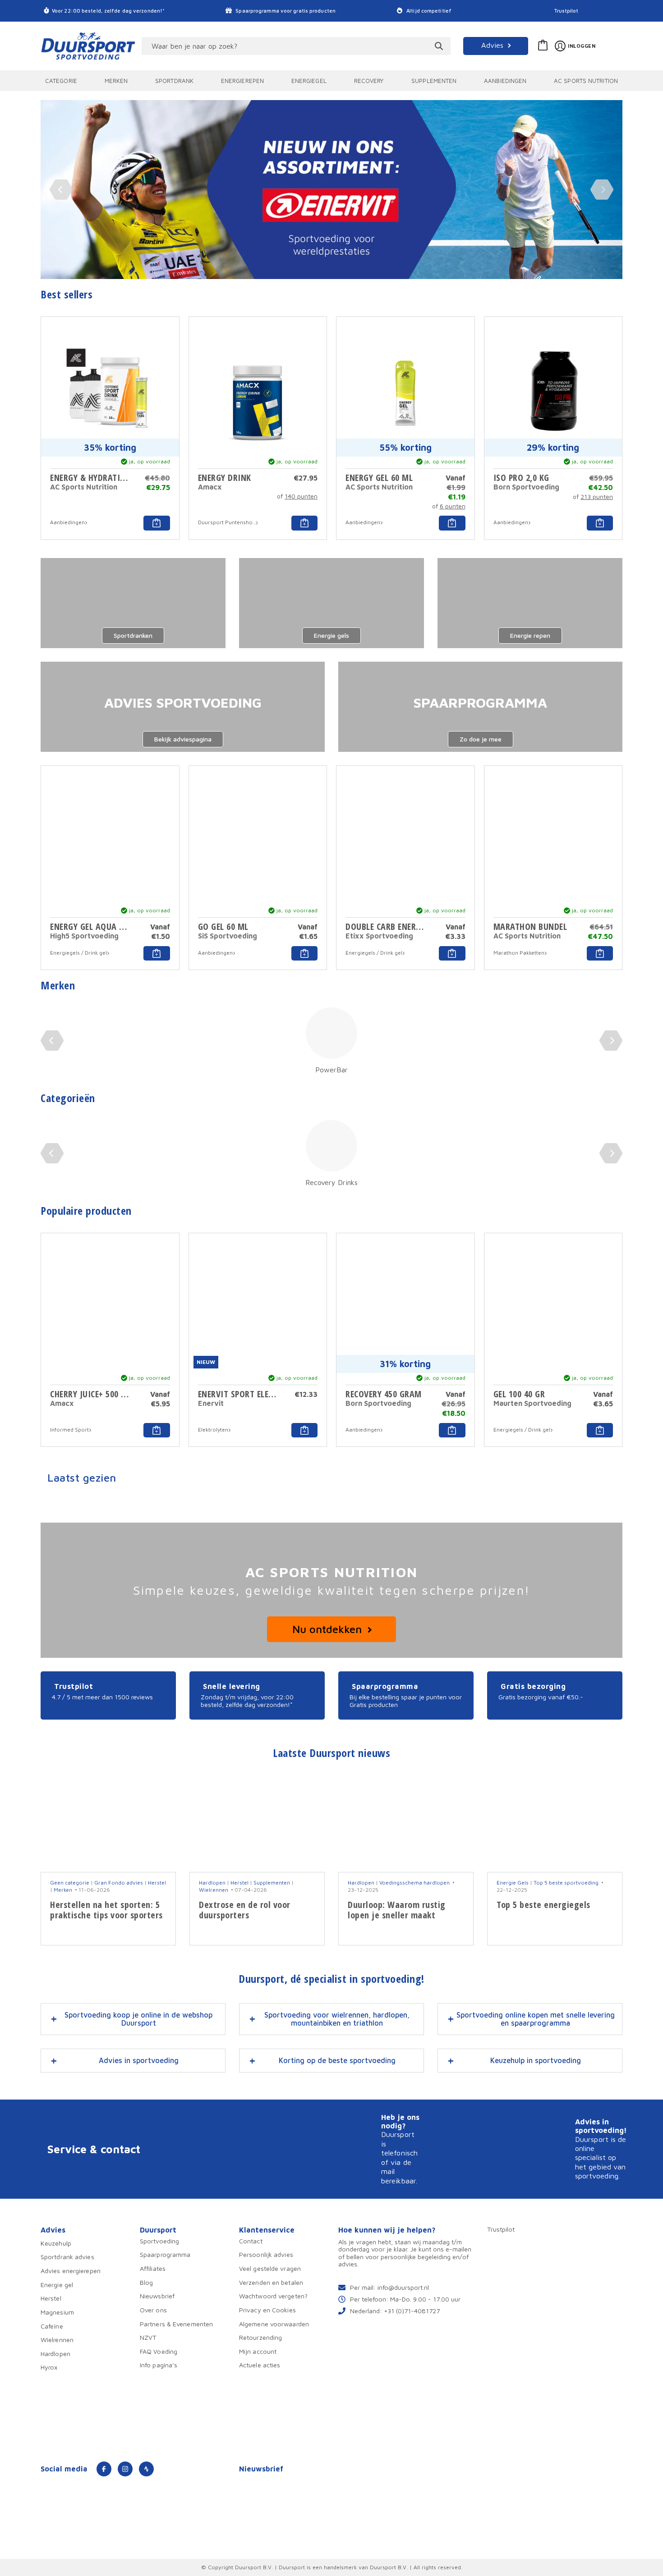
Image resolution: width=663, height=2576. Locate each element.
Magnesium (57, 2312)
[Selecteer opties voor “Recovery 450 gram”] (452, 1430)
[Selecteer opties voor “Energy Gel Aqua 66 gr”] (157, 953)
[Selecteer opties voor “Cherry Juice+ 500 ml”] (157, 1430)
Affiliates (153, 2268)
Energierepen (242, 81)
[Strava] (146, 2469)
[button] (304, 1430)
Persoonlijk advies (266, 2254)
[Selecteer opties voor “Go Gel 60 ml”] (304, 953)
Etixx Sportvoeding (379, 936)
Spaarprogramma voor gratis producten (285, 11)
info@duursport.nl (403, 2287)
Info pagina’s (159, 2365)
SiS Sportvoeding (228, 936)
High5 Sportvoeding (84, 936)
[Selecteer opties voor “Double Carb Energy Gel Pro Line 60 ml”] (452, 953)
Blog (146, 2282)
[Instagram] (125, 2469)
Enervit (211, 1403)
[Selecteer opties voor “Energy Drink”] (304, 523)
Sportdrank (174, 81)
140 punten (301, 496)
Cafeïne (52, 2326)
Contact (251, 2241)
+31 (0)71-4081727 (412, 2310)
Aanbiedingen (505, 81)
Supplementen (434, 81)
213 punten (597, 496)
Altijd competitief (428, 11)
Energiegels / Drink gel (78, 953)
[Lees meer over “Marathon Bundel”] (600, 953)
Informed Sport (69, 1430)
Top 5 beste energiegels (543, 1905)
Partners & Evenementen (176, 2323)
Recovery (369, 81)
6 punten (453, 506)
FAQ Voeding (159, 2351)
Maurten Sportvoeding (532, 1403)
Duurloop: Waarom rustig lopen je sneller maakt (397, 1910)
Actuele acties (260, 2365)
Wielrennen (214, 1890)
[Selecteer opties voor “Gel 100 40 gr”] (600, 1430)
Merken (116, 81)
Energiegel (309, 81)
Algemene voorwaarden (274, 2323)
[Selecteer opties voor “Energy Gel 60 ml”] (452, 523)
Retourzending (260, 2337)
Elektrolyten (213, 1430)
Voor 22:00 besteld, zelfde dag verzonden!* (108, 11)
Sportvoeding (159, 2241)
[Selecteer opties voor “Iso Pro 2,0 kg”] (600, 523)
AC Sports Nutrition (586, 81)
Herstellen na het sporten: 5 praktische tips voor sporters (106, 1910)
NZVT (148, 2337)
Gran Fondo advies (119, 1883)
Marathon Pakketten (519, 953)
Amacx (210, 487)
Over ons (153, 2310)
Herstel (157, 1883)
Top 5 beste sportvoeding (566, 1883)
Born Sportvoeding (526, 487)
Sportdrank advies (67, 2257)
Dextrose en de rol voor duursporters (245, 1910)
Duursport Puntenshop (227, 522)
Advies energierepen (71, 2271)
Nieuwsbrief (157, 2296)
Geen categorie (70, 1883)
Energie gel (57, 2285)
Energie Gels (513, 1883)
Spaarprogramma (165, 2254)
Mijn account (258, 2351)
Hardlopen (212, 1883)
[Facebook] (104, 2469)
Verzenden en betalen (271, 2282)
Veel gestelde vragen (270, 2268)
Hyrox (49, 2367)
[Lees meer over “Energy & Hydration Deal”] (157, 523)
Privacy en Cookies (267, 2310)
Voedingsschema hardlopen (414, 1883)
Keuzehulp (56, 2243)
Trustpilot (566, 11)
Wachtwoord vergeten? (273, 2296)
